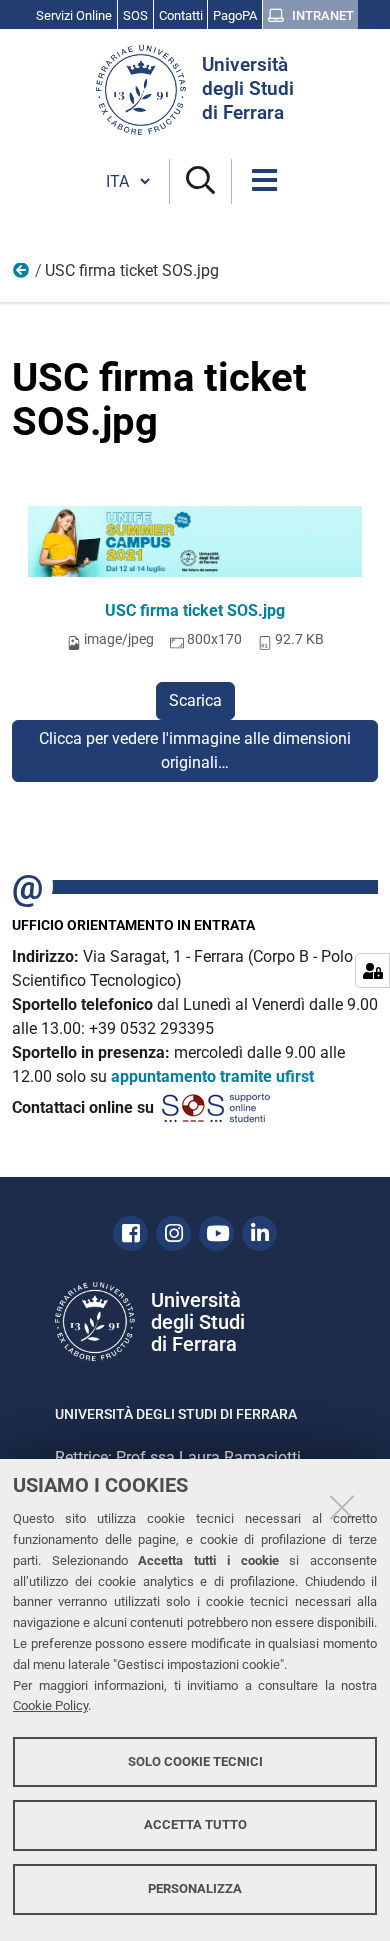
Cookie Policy (50, 1705)
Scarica (195, 700)
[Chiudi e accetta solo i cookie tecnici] (342, 1507)
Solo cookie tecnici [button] (195, 1761)
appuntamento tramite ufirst (212, 1076)
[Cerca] (200, 181)
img (22, 275)
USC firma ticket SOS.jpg (195, 610)
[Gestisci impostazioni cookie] (372, 970)
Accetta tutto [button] (195, 1824)
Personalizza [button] (195, 1888)
